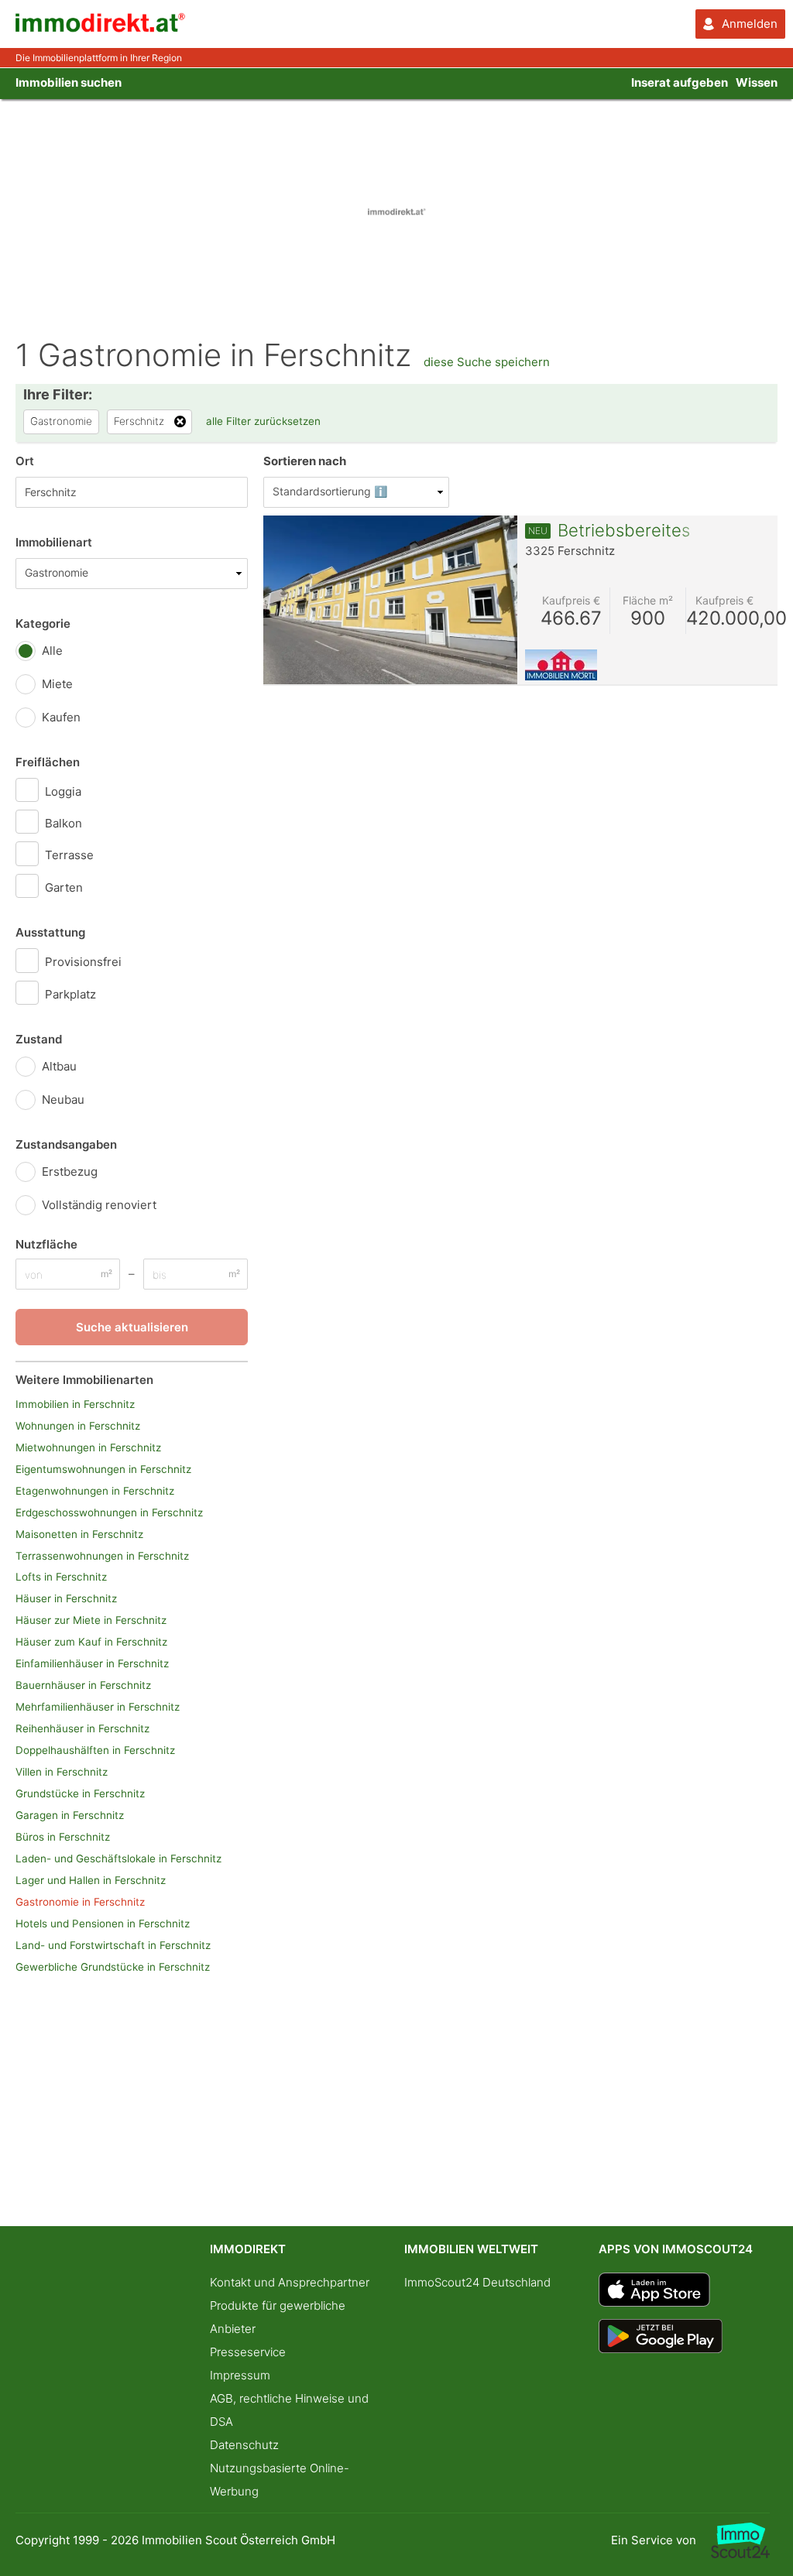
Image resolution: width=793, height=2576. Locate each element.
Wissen (757, 82)
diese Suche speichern (487, 362)
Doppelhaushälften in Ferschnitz (95, 1750)
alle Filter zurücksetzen (263, 421)
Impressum (240, 2375)
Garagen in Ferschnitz (70, 1815)
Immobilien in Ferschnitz (75, 1404)
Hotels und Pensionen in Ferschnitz (103, 1923)
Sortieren (305, 461)
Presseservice (248, 2352)
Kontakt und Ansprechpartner (290, 2282)
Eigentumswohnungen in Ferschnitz (103, 1469)
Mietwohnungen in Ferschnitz (88, 1447)
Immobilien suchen (69, 82)
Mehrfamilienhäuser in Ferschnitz (98, 1707)
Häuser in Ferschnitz (66, 1598)
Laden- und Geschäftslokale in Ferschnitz (118, 1858)
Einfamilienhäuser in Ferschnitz (92, 1663)
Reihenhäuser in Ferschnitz (82, 1728)
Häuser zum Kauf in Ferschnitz (91, 1642)
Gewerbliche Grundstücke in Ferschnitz (113, 1967)
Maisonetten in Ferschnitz (79, 1534)
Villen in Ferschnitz (62, 1772)
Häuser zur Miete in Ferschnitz (91, 1620)
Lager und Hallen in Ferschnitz (91, 1880)
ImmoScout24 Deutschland (477, 2282)
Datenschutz (244, 2445)
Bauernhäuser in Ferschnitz (83, 1685)
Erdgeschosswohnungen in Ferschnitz (109, 1512)
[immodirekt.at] (101, 28)
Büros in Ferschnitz (63, 1837)
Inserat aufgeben (680, 82)
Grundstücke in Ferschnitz (80, 1793)
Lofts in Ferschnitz (61, 1577)
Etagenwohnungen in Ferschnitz (95, 1491)
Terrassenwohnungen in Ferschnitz (102, 1556)
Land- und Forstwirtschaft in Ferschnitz (113, 1945)
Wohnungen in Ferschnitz (78, 1426)
